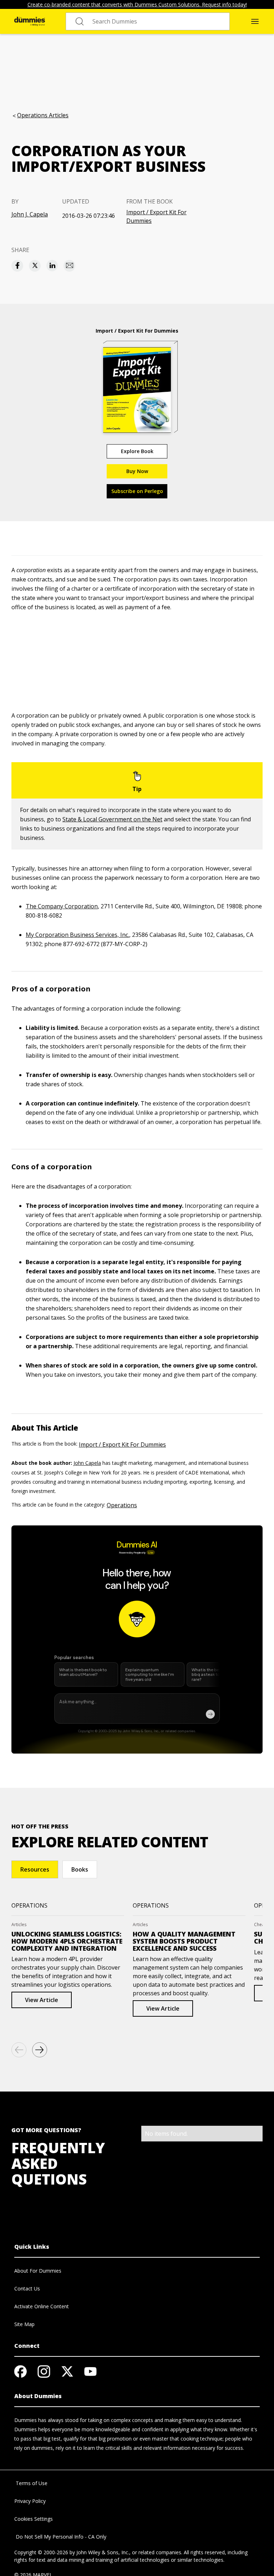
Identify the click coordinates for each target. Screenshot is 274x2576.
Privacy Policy (30, 2501)
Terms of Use (31, 2483)
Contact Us (27, 2288)
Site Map (24, 2324)
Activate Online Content (42, 2306)
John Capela (87, 1463)
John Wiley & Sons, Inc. (103, 2552)
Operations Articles (43, 115)
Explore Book (137, 451)
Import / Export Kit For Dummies (156, 216)
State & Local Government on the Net (112, 819)
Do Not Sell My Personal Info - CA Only (60, 2537)
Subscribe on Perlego (137, 491)
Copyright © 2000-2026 (41, 2552)
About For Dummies (38, 2271)
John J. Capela (30, 214)
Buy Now (137, 471)
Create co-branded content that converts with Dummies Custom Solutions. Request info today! (137, 4)
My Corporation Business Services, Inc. (77, 935)
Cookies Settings (34, 2519)
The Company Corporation (62, 906)
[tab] (35, 1869)
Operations (122, 1505)
